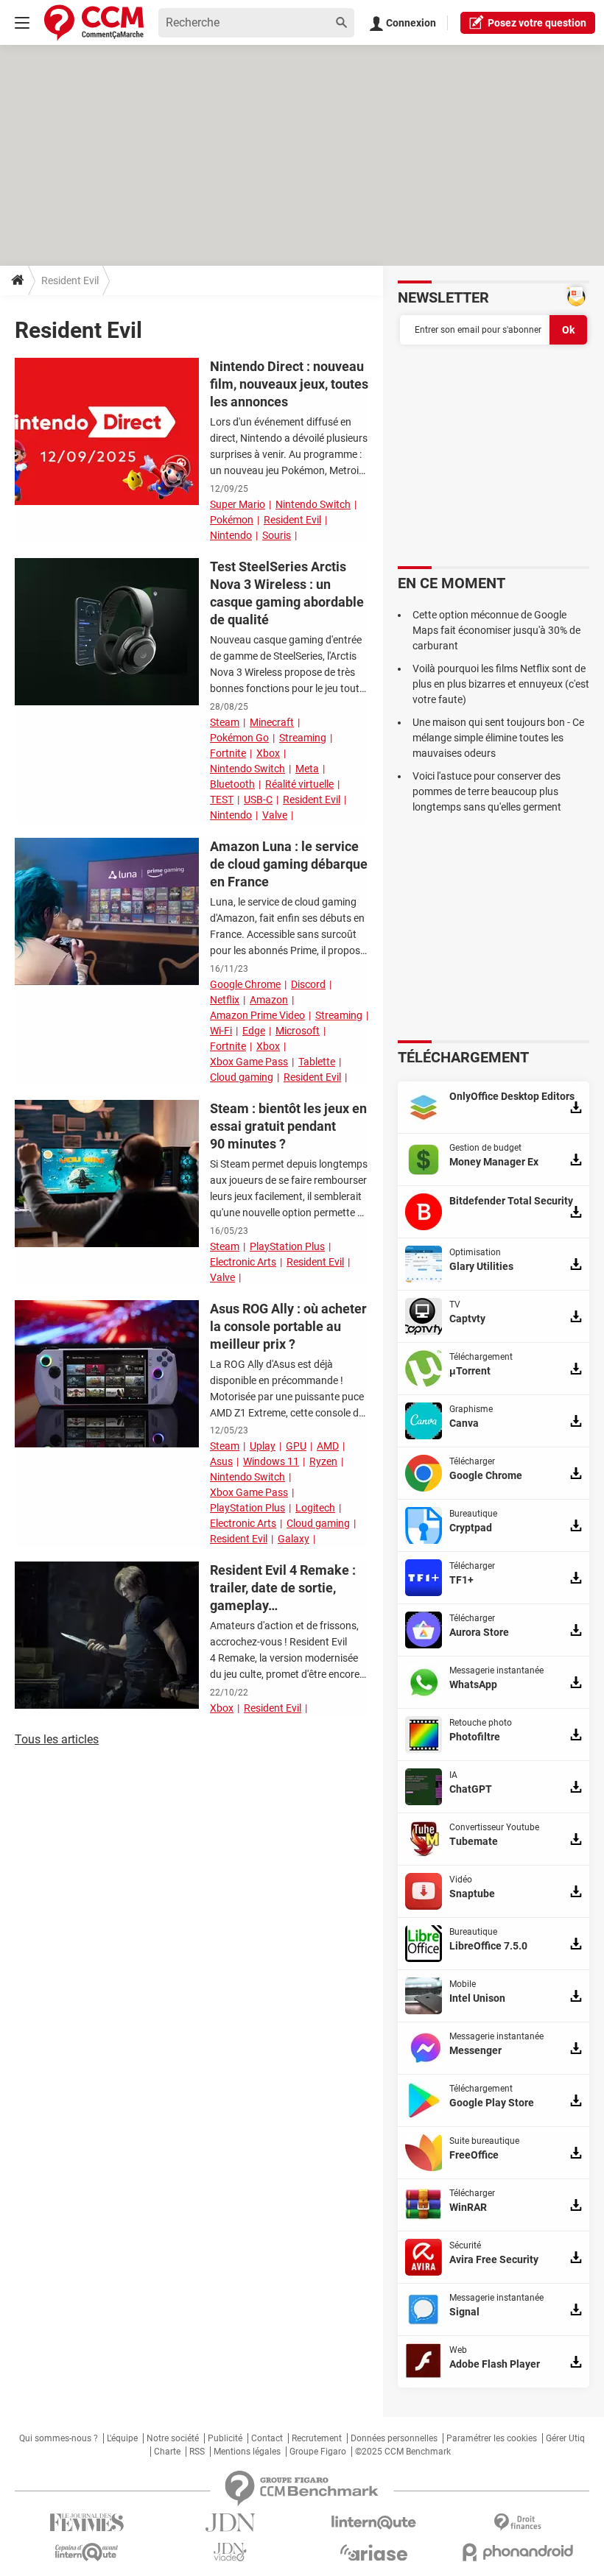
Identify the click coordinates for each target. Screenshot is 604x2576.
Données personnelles (394, 2438)
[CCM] (94, 22)
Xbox (268, 753)
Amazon (269, 1000)
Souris (277, 535)
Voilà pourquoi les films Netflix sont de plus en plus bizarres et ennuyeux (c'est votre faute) (501, 684)
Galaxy (294, 1539)
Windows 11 (271, 1461)
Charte (167, 2452)
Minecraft (272, 722)
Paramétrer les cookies (492, 2438)
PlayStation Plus (287, 1246)
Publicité (225, 2438)
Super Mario (238, 504)
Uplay (263, 1446)
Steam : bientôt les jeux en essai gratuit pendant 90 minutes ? (288, 1126)
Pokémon (232, 520)
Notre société (173, 2438)
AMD (328, 1446)
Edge (254, 1031)
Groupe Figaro (318, 2452)
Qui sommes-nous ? (59, 2438)
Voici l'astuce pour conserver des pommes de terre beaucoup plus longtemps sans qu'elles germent (487, 791)
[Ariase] (374, 2552)
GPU (296, 1446)
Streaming (303, 738)
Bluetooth (232, 784)
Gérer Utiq (565, 2438)
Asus (221, 1461)
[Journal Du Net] (230, 2523)
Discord (308, 984)
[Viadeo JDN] (230, 2552)
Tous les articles (57, 1739)
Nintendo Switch (313, 504)
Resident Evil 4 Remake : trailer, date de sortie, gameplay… (283, 1588)
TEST (222, 800)
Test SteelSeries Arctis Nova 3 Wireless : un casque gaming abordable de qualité (287, 593)
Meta (307, 769)
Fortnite (228, 753)
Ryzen (323, 1461)
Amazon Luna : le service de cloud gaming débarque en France (289, 864)
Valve (275, 815)
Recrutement (317, 2438)
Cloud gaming (242, 1077)
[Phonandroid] (517, 2552)
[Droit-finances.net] (517, 2523)
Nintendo (231, 535)
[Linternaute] (374, 2523)
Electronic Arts (243, 1262)
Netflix (225, 1000)
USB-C (258, 800)
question (537, 23)
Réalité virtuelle (299, 784)
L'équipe (122, 2438)
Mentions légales (247, 2452)
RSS (197, 2452)
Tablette (317, 1062)
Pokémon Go (239, 738)
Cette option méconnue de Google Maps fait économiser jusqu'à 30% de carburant (496, 630)
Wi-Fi (221, 1031)
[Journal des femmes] (87, 2523)
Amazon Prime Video (257, 1015)
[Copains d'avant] (87, 2552)
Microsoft (298, 1031)
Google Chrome (245, 984)
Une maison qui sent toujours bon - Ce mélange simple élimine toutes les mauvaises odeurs (498, 738)
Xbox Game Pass (249, 1062)
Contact (267, 2438)
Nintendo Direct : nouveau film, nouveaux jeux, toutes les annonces (289, 384)
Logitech (315, 1508)
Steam (225, 722)
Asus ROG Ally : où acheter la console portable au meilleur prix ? (288, 1326)
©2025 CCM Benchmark (403, 2452)
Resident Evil (292, 520)
